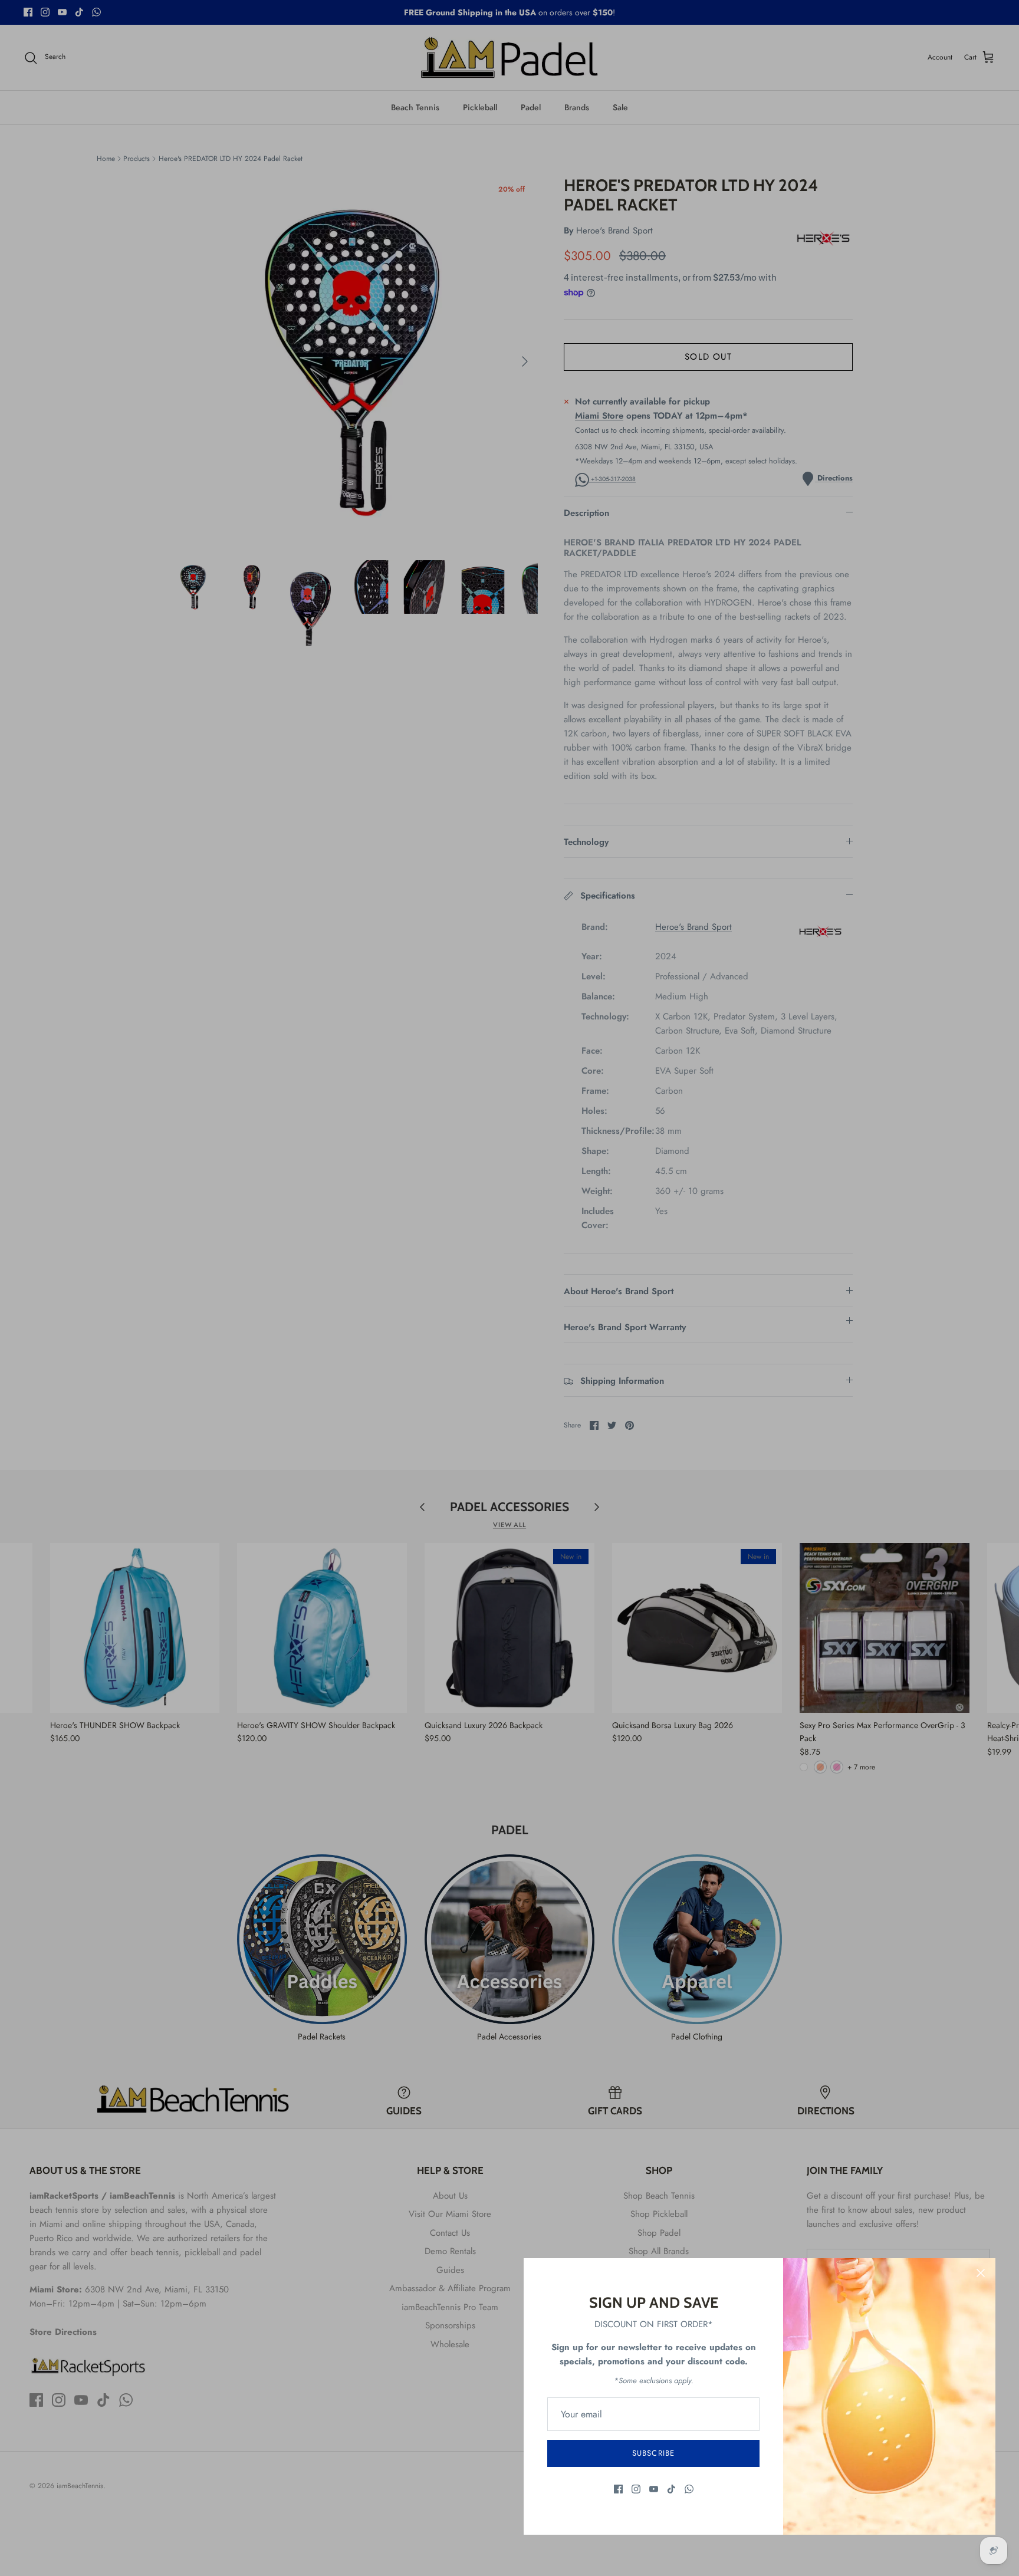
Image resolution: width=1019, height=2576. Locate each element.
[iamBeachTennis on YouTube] (654, 2489)
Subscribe (653, 2453)
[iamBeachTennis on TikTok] (671, 2489)
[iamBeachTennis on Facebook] (618, 2489)
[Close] (981, 2273)
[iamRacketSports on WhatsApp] (689, 2489)
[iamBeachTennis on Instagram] (636, 2489)
